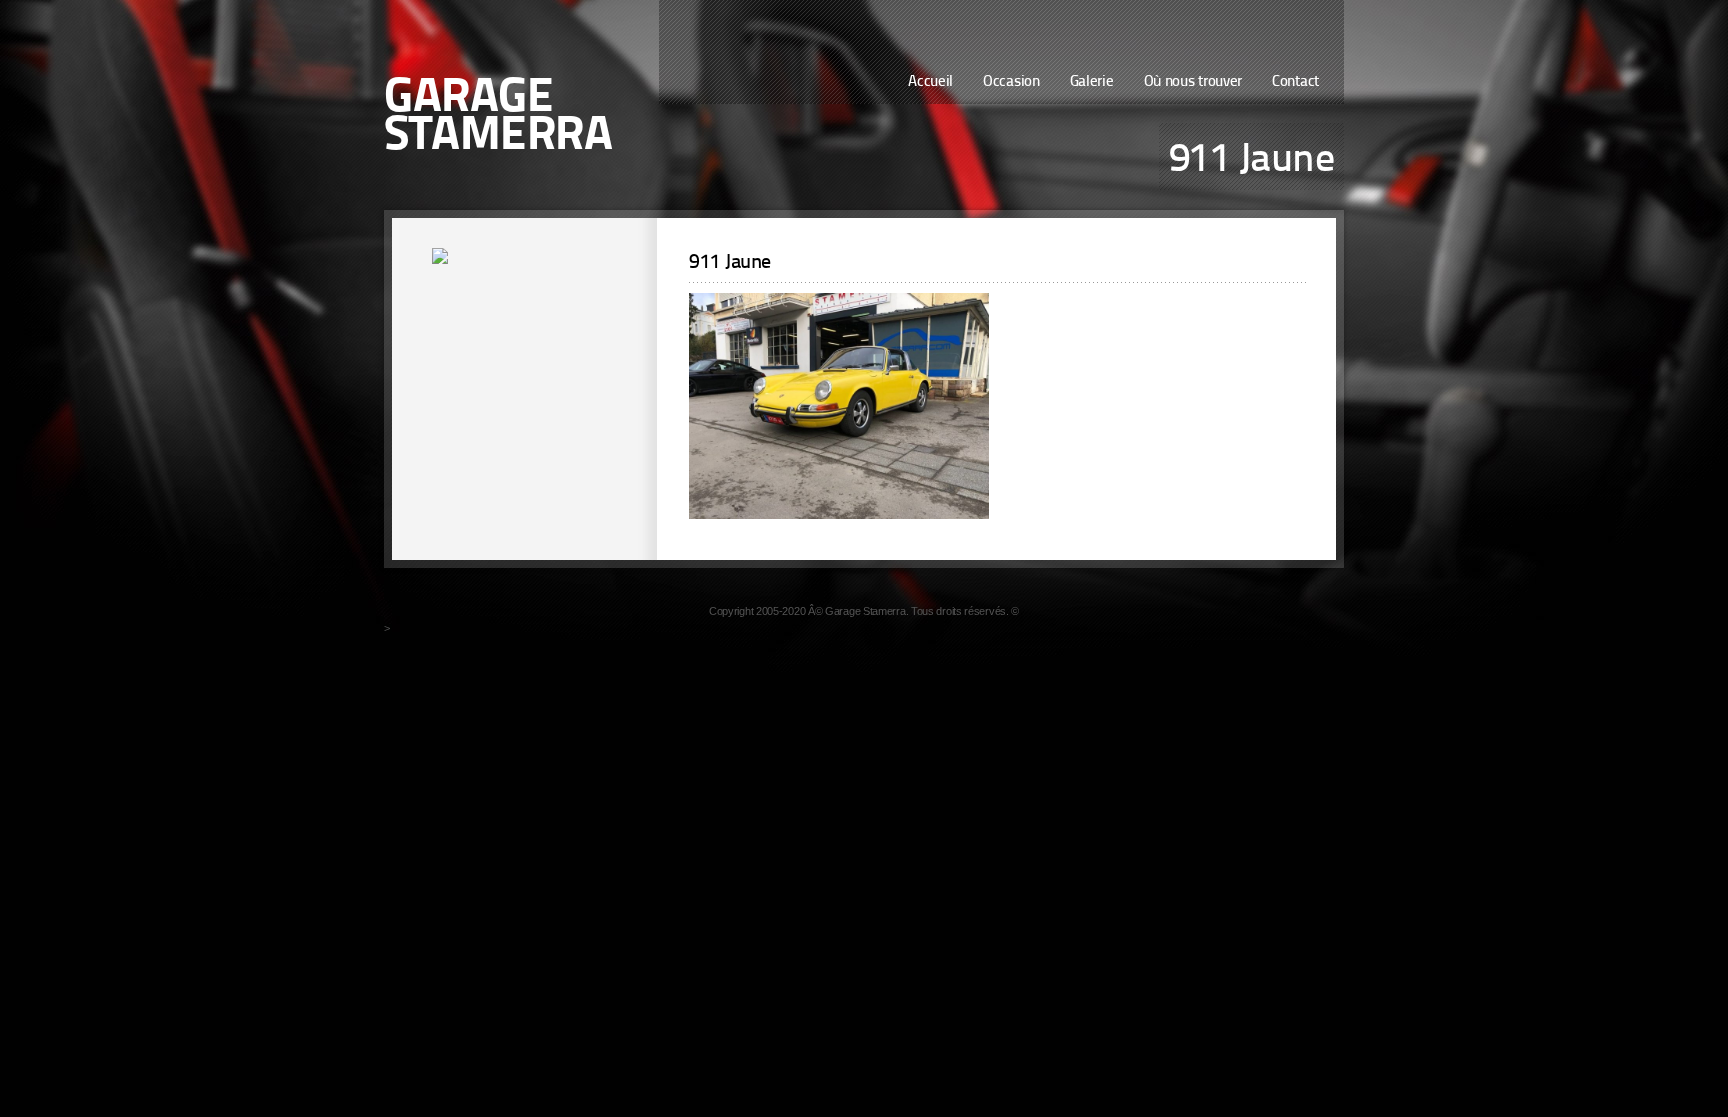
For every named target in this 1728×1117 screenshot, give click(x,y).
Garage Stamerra (498, 118)
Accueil (930, 82)
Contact (1295, 82)
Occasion (1011, 82)
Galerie (1092, 82)
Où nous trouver (1193, 82)
